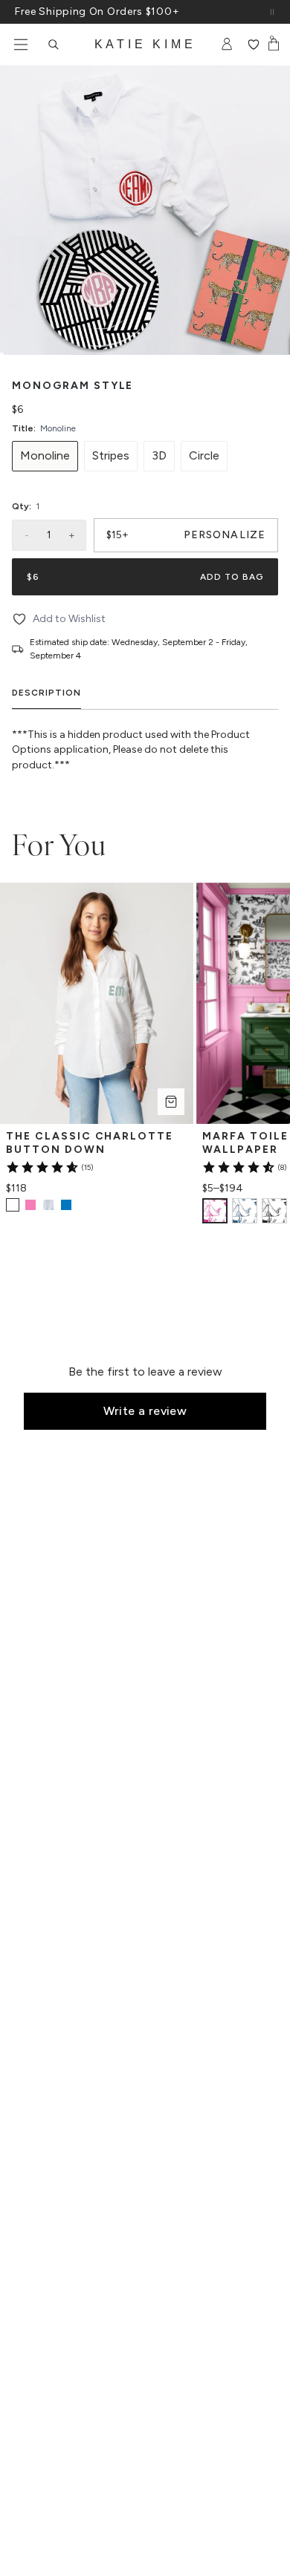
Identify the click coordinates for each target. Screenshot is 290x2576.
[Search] (54, 45)
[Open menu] (21, 45)
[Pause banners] (272, 12)
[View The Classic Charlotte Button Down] (30, 1205)
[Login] (227, 45)
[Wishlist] (253, 45)
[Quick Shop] (171, 1102)
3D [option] (159, 455)
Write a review (145, 1411)
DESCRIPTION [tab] (46, 693)
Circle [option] (204, 455)
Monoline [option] (45, 455)
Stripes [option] (111, 455)
